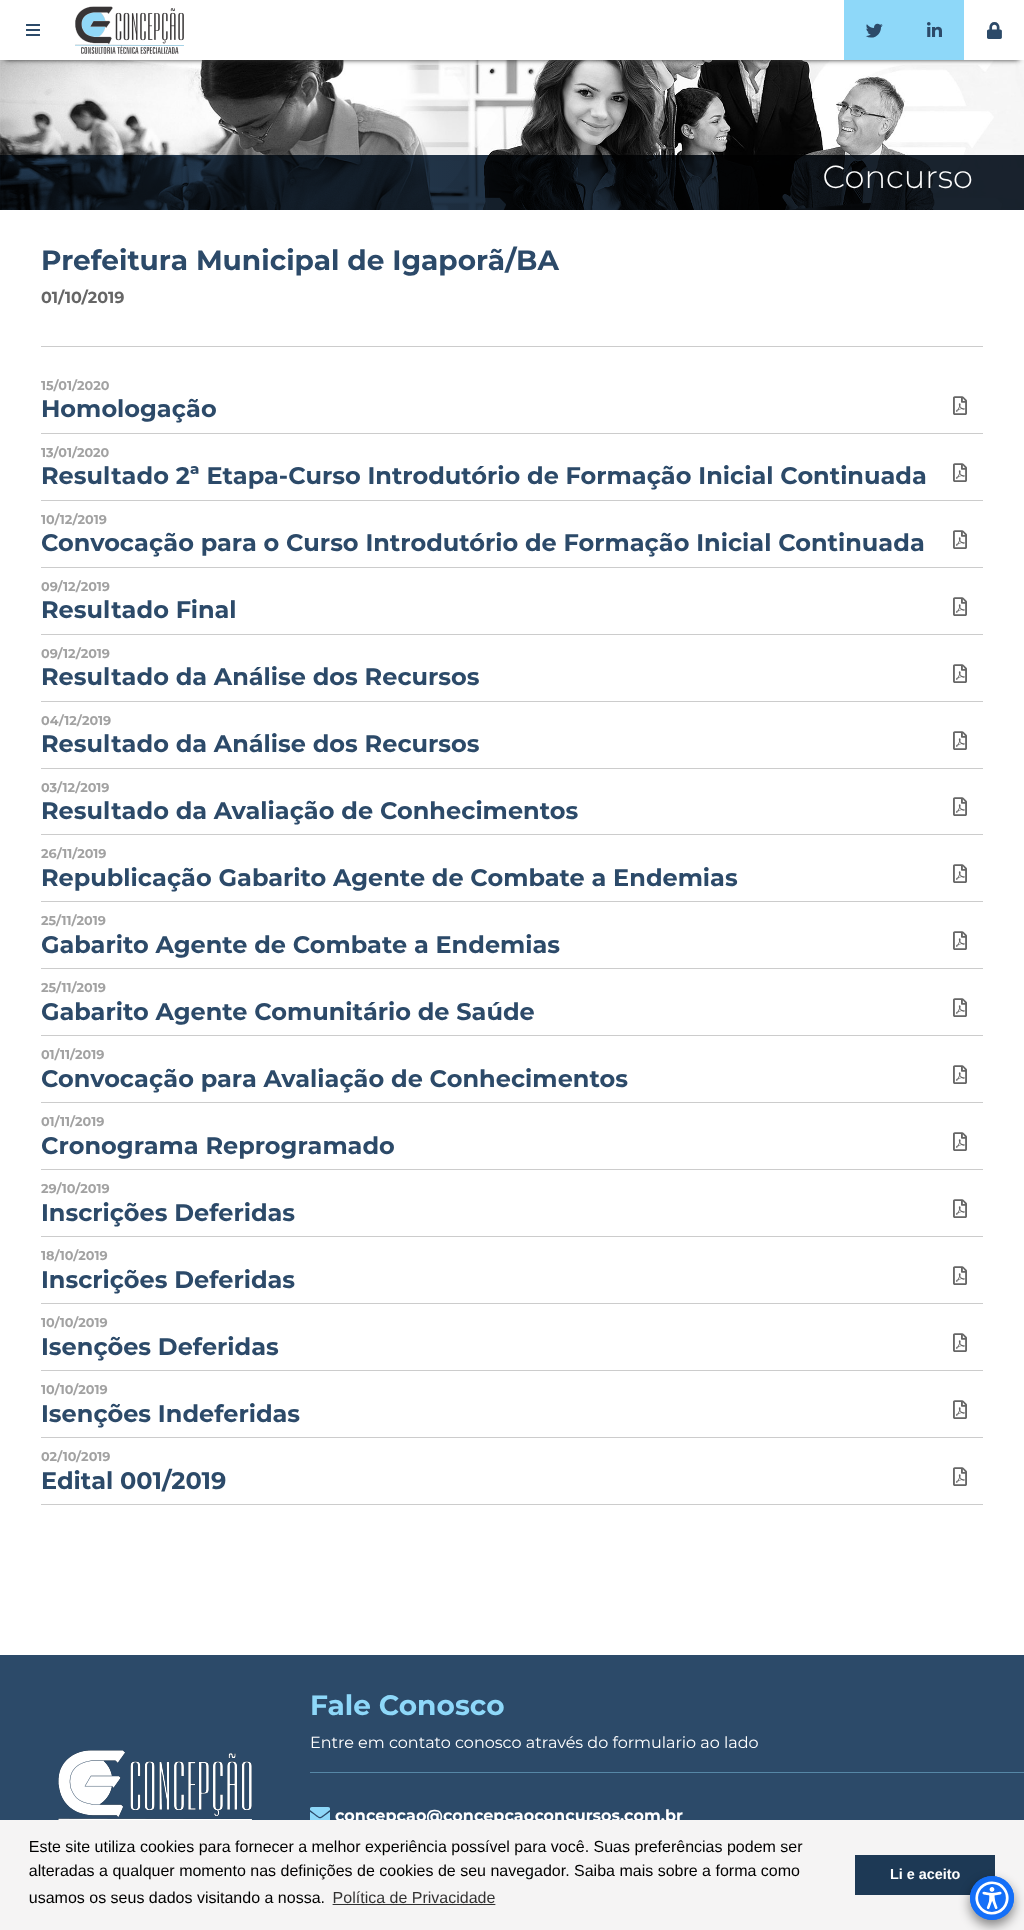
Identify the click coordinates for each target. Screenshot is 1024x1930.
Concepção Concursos (133, 30)
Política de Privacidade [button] (414, 1898)
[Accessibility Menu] (992, 1898)
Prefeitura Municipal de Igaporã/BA (300, 261)
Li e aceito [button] (925, 1875)
